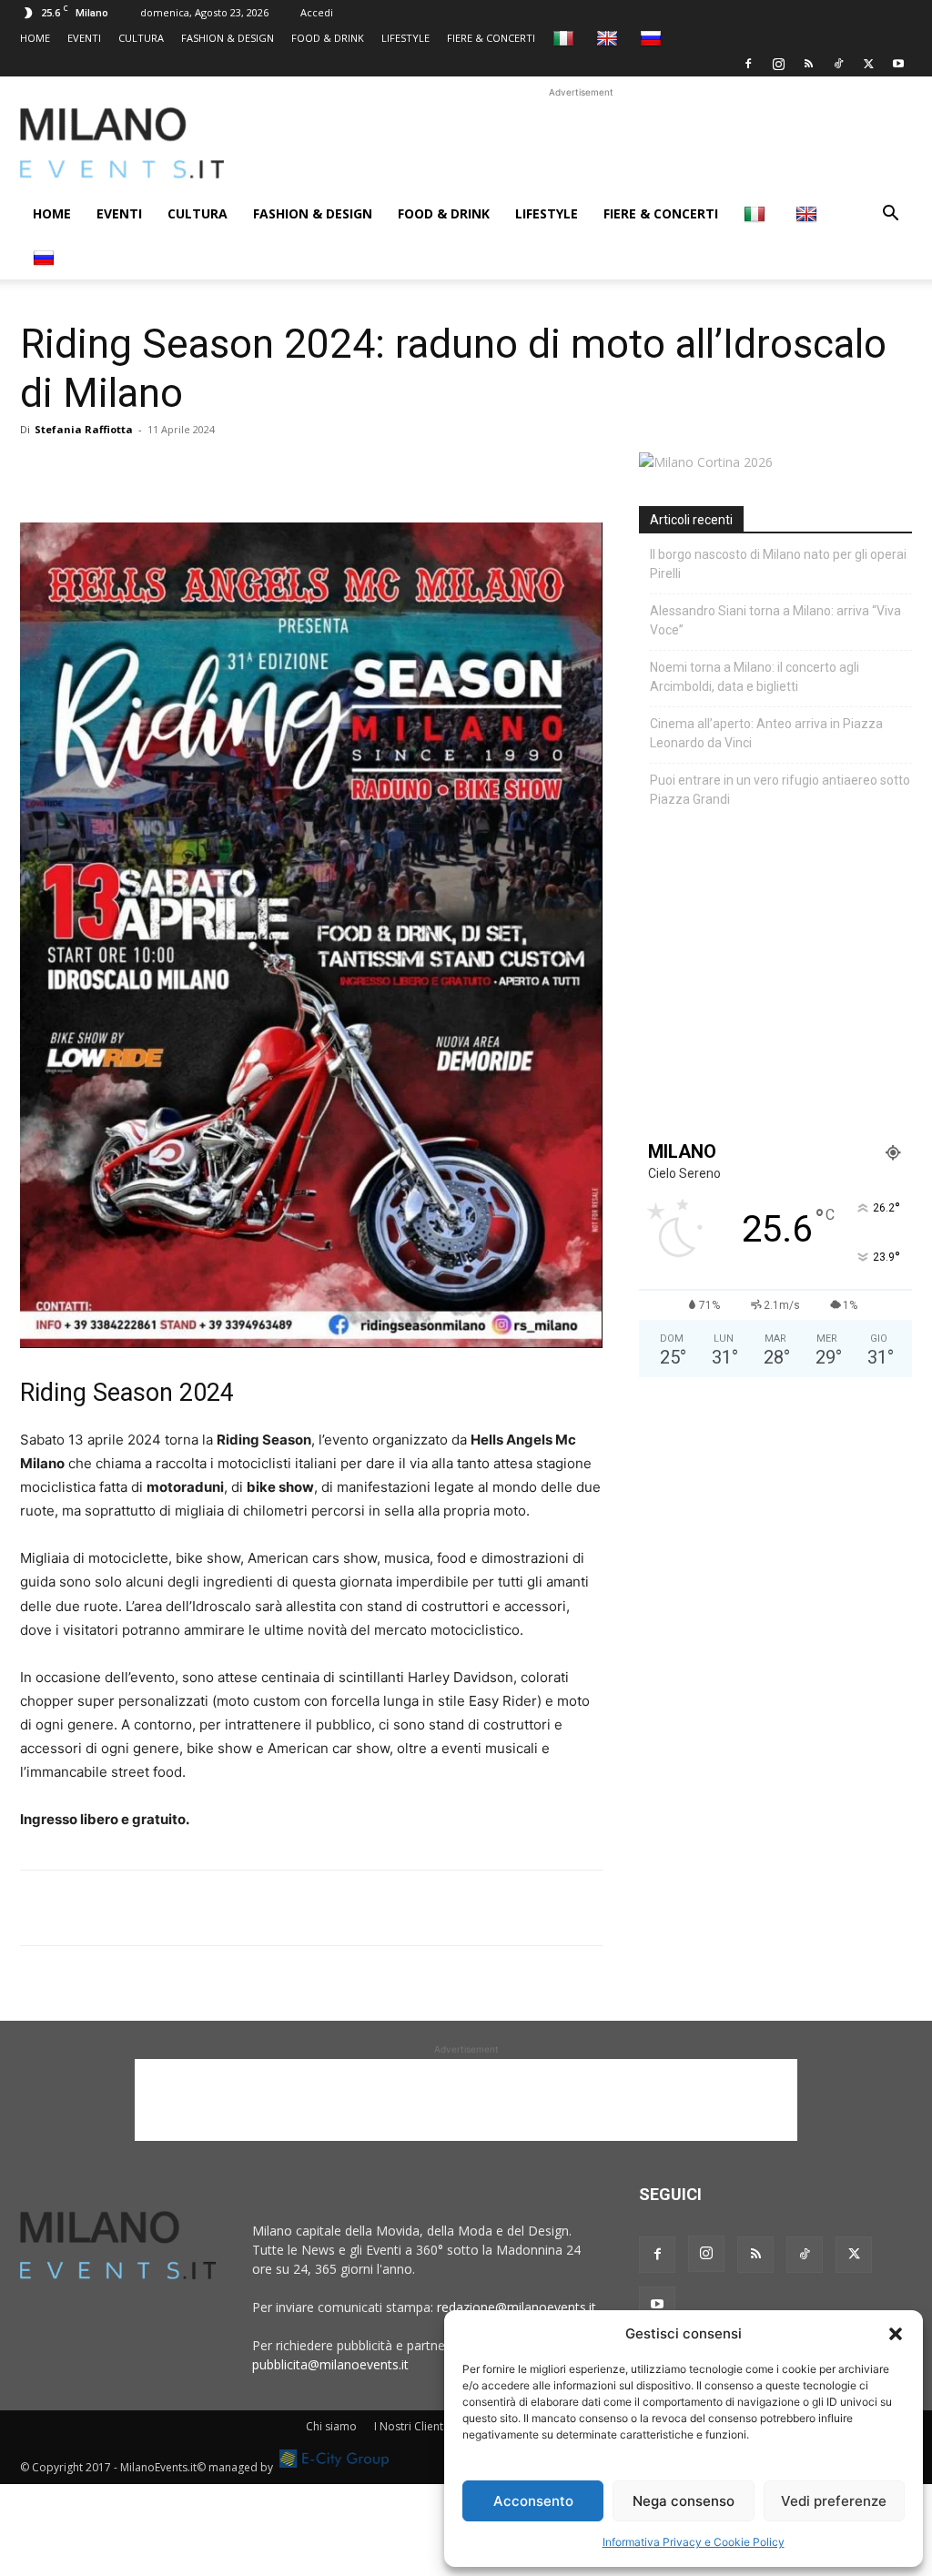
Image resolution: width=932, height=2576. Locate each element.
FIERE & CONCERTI (491, 38)
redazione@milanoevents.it (517, 2307)
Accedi (317, 12)
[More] (248, 471)
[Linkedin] (164, 471)
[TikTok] (838, 64)
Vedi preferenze (834, 2501)
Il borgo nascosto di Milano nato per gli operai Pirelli (778, 564)
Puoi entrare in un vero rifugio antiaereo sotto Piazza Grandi (780, 790)
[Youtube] (898, 64)
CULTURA (141, 38)
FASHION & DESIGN (228, 38)
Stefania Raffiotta (84, 429)
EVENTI (84, 38)
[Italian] (566, 38)
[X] (868, 64)
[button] (896, 2334)
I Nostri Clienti (410, 2426)
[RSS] (808, 64)
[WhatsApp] (122, 471)
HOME (35, 38)
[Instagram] (778, 64)
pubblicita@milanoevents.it (330, 2364)
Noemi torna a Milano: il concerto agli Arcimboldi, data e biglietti (755, 677)
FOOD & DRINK (328, 38)
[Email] (206, 471)
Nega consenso (684, 2501)
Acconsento (533, 2501)
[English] (609, 38)
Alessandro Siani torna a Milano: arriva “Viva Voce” (775, 620)
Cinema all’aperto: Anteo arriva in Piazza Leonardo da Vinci (766, 733)
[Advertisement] (581, 143)
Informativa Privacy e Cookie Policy (694, 2542)
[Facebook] (748, 64)
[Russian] (653, 38)
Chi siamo (331, 2426)
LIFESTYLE (405, 38)
